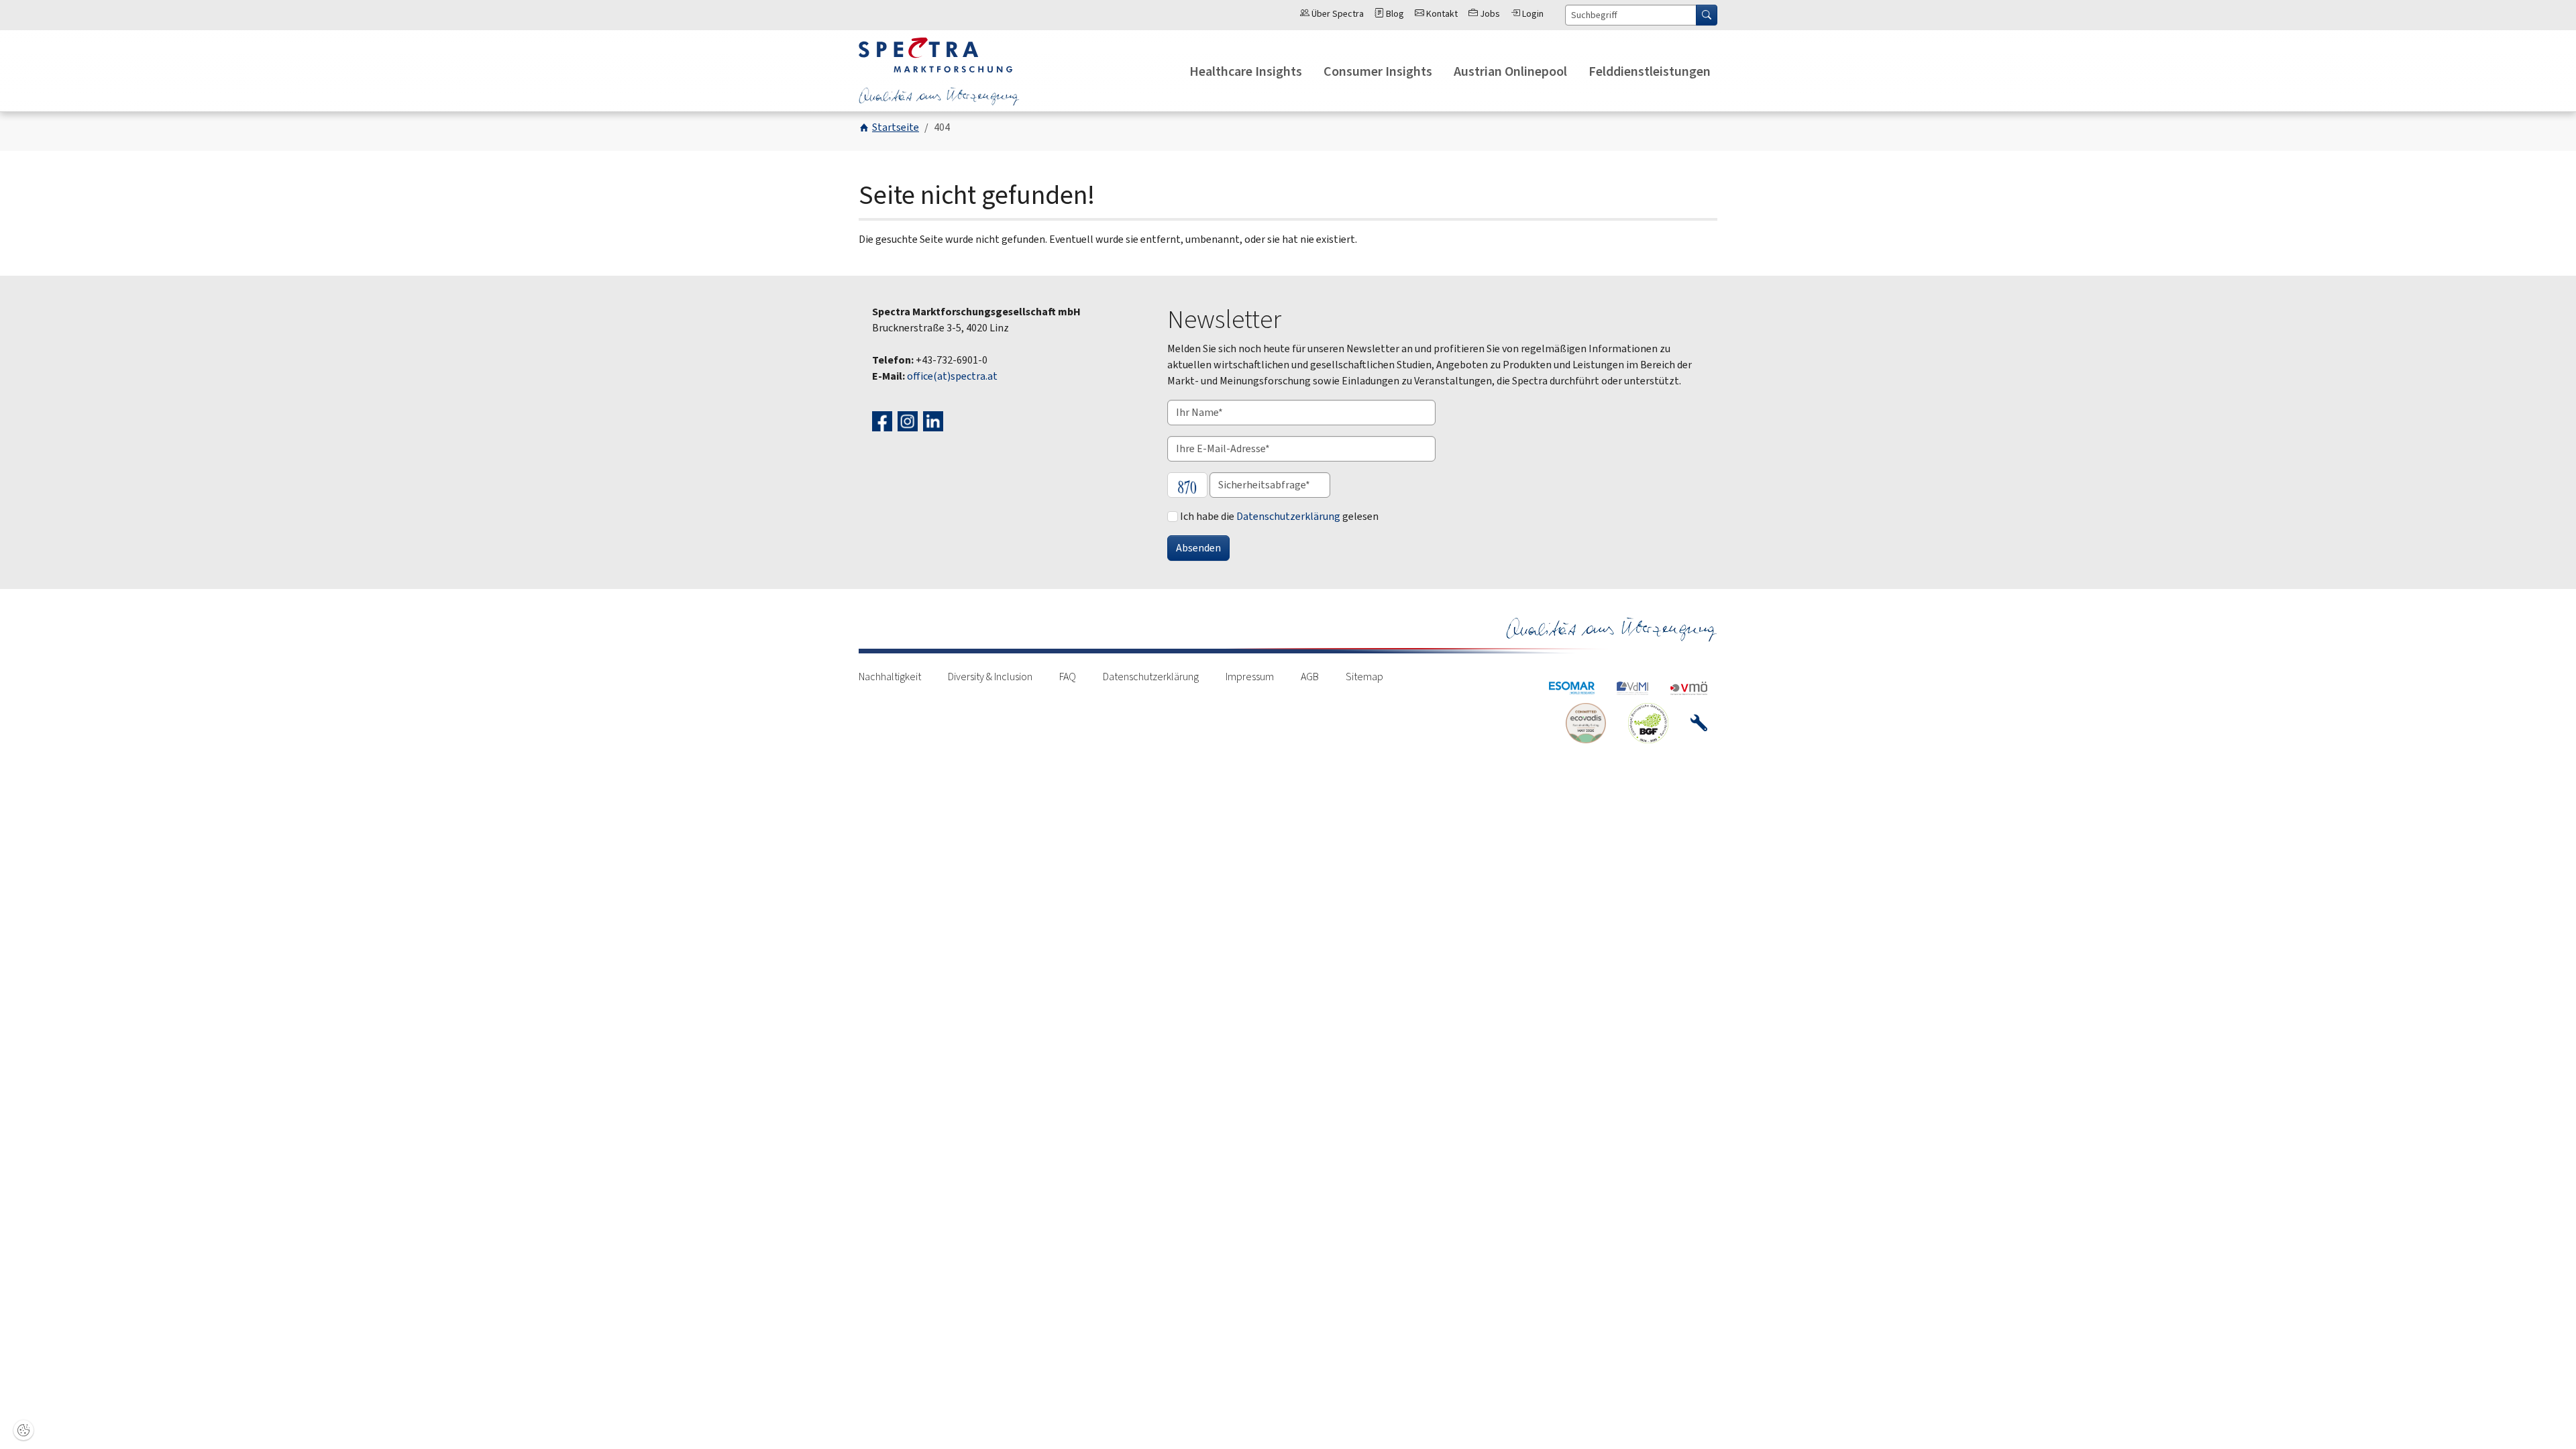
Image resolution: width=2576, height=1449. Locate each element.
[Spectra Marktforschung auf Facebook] (884, 420)
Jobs (1489, 14)
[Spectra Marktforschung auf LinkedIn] (935, 420)
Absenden (1198, 548)
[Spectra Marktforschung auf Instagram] (909, 420)
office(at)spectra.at (952, 376)
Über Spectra (1337, 14)
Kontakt (1441, 14)
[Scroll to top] (2546, 1419)
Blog (1394, 14)
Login (1532, 14)
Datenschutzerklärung (1288, 516)
